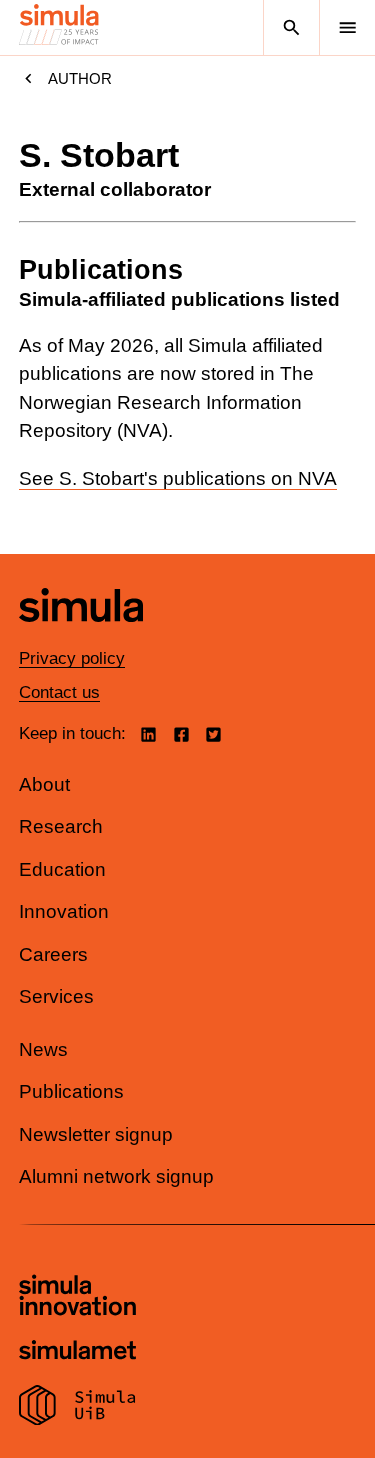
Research (61, 826)
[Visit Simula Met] (77, 1352)
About (44, 784)
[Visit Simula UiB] (77, 1408)
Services (56, 996)
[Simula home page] (81, 636)
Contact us (59, 692)
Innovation (64, 911)
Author (80, 78)
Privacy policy (72, 658)
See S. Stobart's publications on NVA (178, 478)
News (43, 1049)
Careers (53, 954)
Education (62, 869)
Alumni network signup (116, 1176)
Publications (71, 1091)
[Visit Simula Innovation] (77, 1298)
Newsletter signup (96, 1134)
